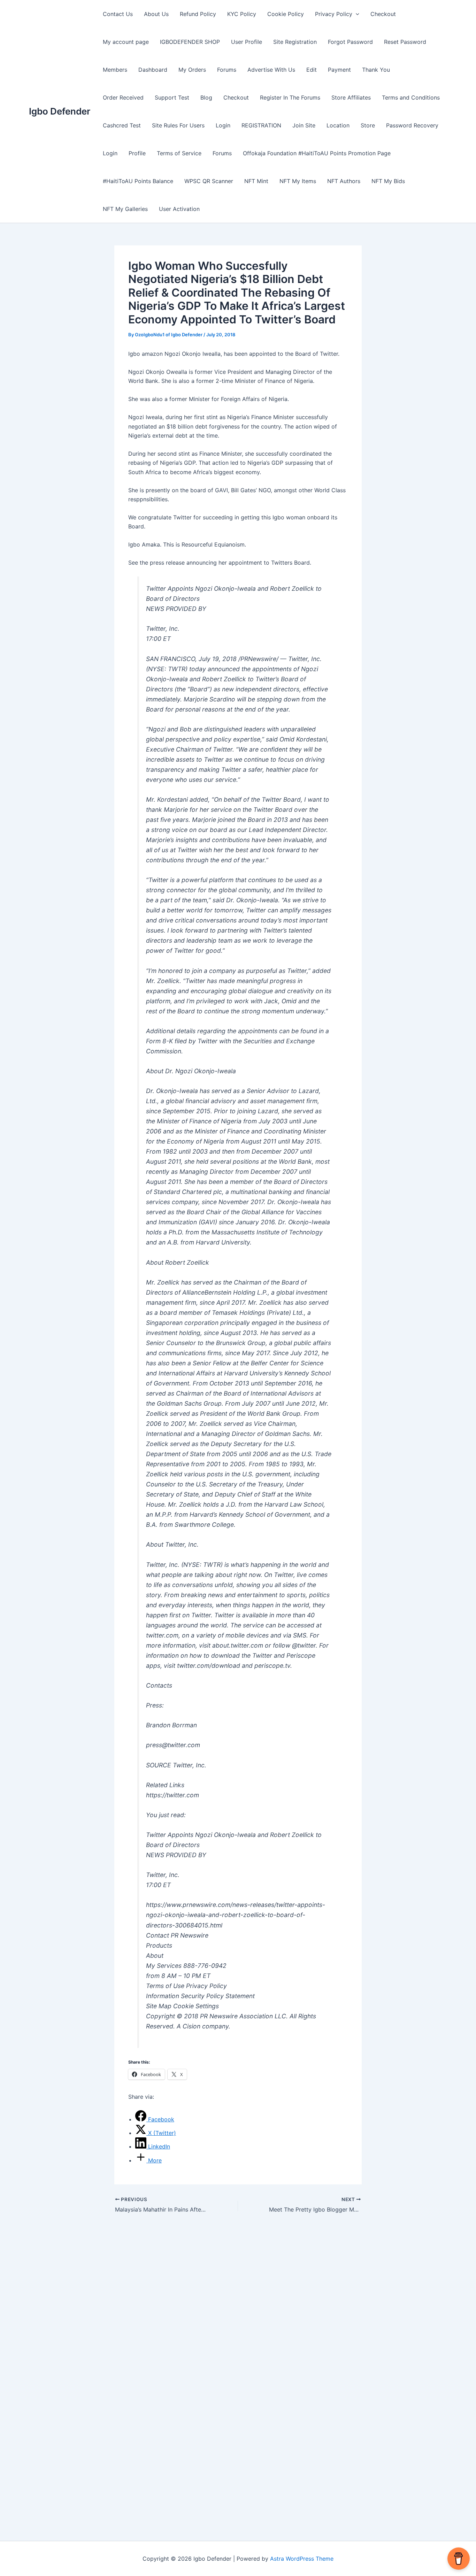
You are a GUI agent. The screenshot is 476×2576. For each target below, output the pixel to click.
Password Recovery (412, 125)
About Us (156, 14)
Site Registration (295, 42)
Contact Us (118, 14)
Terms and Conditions (411, 97)
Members (115, 70)
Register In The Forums (290, 97)
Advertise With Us (271, 70)
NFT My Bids (388, 181)
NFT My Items (298, 181)
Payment (339, 70)
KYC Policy (242, 14)
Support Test (172, 97)
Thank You (376, 70)
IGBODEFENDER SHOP (190, 42)
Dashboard (153, 70)
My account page (126, 42)
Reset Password (405, 42)
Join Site (304, 125)
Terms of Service (179, 153)
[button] (356, 14)
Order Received (123, 97)
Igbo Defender (60, 111)
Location (338, 125)
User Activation (179, 209)
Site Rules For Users (178, 125)
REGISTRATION (261, 125)
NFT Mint (256, 181)
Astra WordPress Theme (302, 2559)
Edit (312, 70)
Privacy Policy (334, 14)
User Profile (247, 42)
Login (223, 125)
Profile (137, 153)
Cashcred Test (122, 125)
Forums (227, 70)
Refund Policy (198, 14)
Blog (206, 97)
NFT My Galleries (125, 209)
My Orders (192, 70)
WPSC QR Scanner (209, 181)
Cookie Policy (286, 14)
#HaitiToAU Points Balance (138, 181)
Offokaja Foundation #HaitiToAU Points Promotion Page (317, 153)
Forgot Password (350, 42)
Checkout (383, 14)
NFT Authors (344, 181)
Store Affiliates (351, 97)
